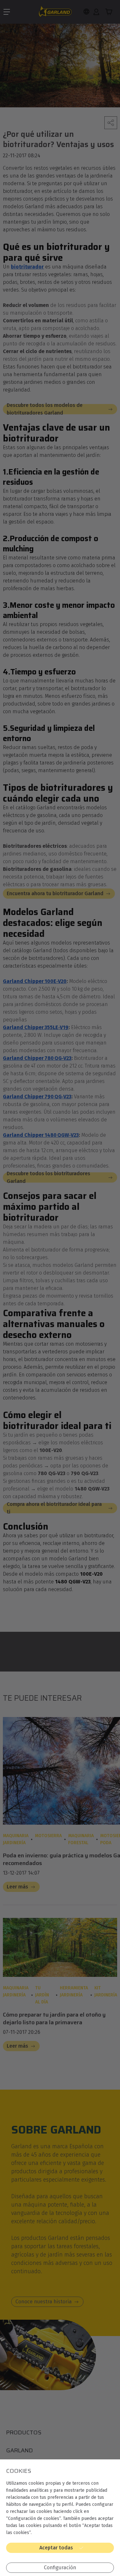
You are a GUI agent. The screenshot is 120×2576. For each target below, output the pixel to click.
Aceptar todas (56, 2548)
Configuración (60, 2568)
